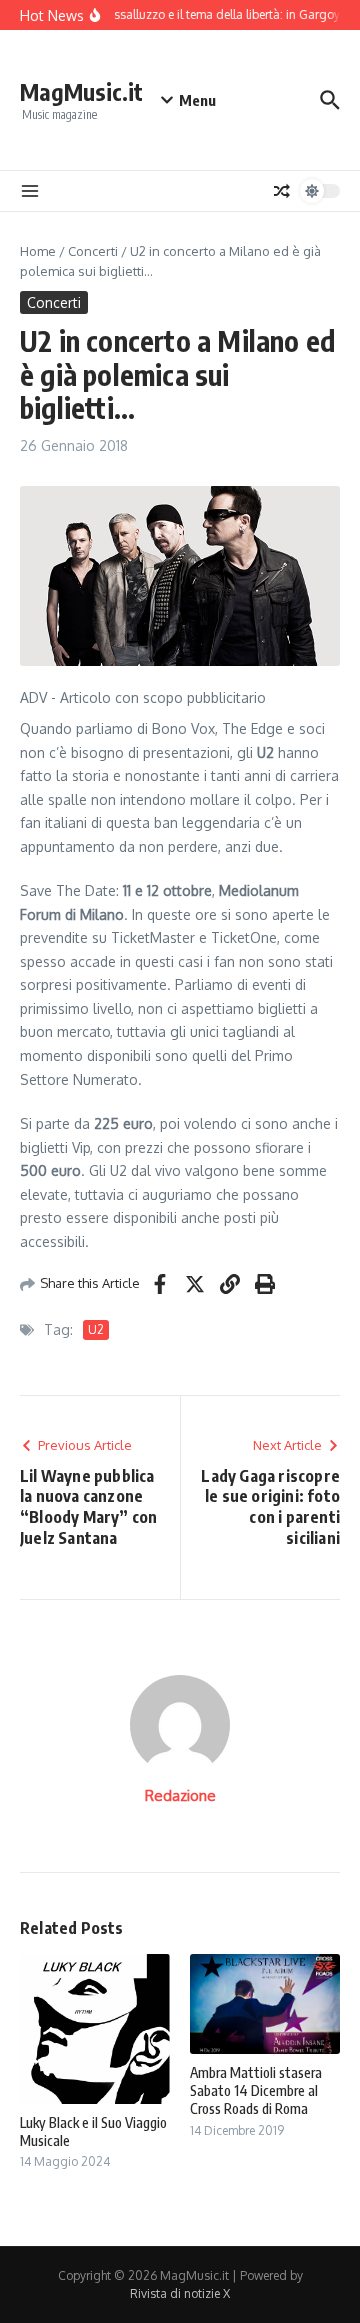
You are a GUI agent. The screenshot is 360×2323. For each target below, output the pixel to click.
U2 (96, 1329)
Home (38, 251)
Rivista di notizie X (180, 2293)
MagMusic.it (81, 91)
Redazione (180, 1795)
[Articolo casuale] (282, 191)
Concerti (93, 251)
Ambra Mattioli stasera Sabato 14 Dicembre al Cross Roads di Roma (256, 2090)
